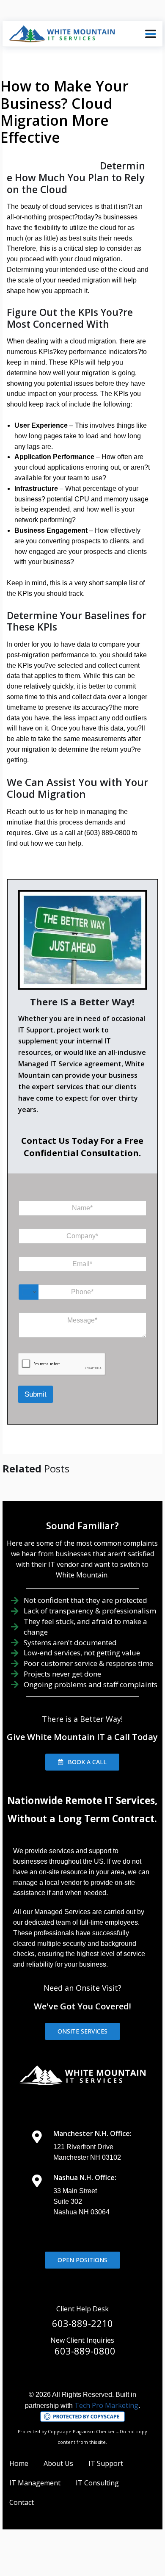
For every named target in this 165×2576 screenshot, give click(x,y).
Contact (22, 2502)
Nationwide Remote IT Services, (82, 1800)
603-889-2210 (82, 2323)
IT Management (35, 2483)
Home (19, 2463)
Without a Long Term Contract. (82, 1819)
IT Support (106, 2463)
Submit (36, 1394)
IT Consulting (97, 2483)
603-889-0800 (85, 2351)
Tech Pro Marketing (106, 2405)
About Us (58, 2463)
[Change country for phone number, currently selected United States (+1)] (29, 1292)
